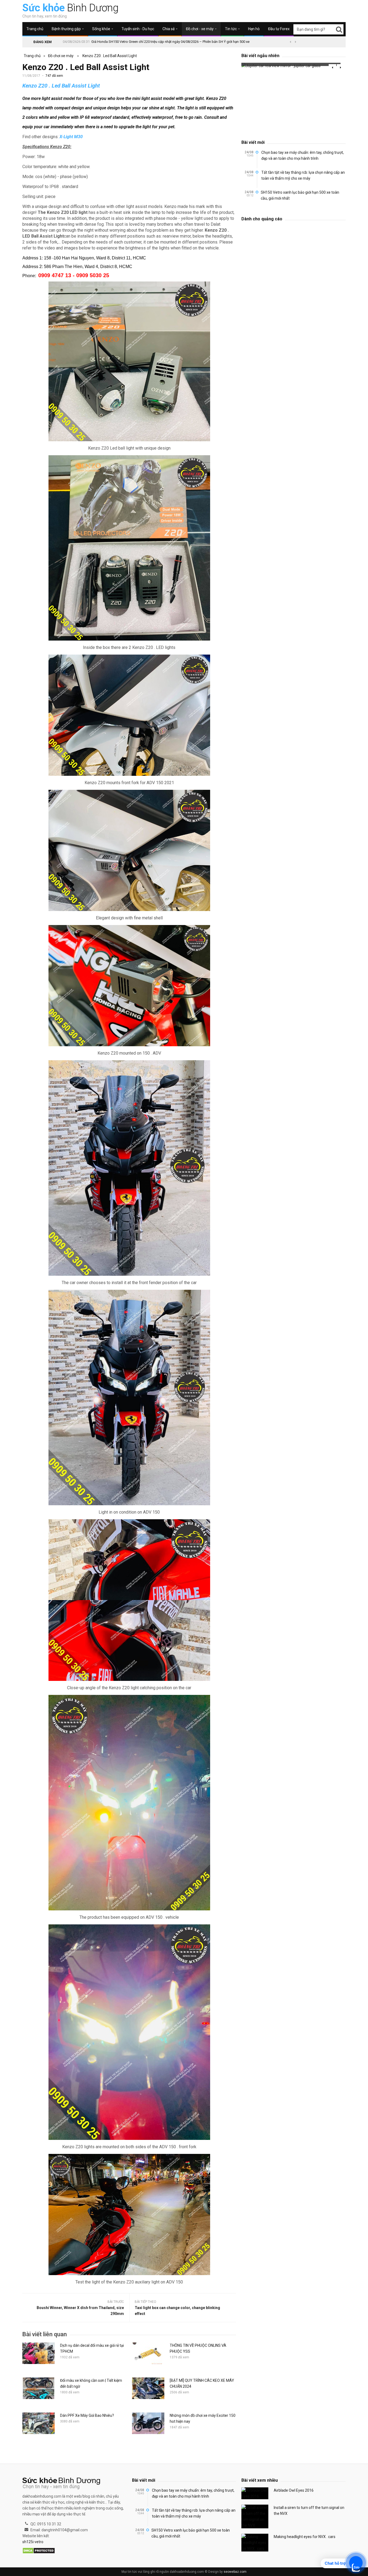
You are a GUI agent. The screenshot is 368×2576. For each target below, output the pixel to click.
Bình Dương (70, 8)
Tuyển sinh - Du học (138, 29)
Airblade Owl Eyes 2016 (294, 2490)
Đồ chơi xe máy (61, 56)
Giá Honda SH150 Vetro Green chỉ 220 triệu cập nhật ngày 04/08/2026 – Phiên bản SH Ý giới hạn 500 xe (170, 42)
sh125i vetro (33, 2542)
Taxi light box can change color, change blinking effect (177, 2311)
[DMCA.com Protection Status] (39, 2551)
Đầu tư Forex (279, 29)
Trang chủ (35, 29)
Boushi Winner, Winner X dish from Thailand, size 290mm (80, 2311)
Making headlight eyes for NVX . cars (305, 2537)
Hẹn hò (254, 29)
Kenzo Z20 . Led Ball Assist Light (110, 56)
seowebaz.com (235, 2572)
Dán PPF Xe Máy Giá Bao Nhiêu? (87, 2415)
